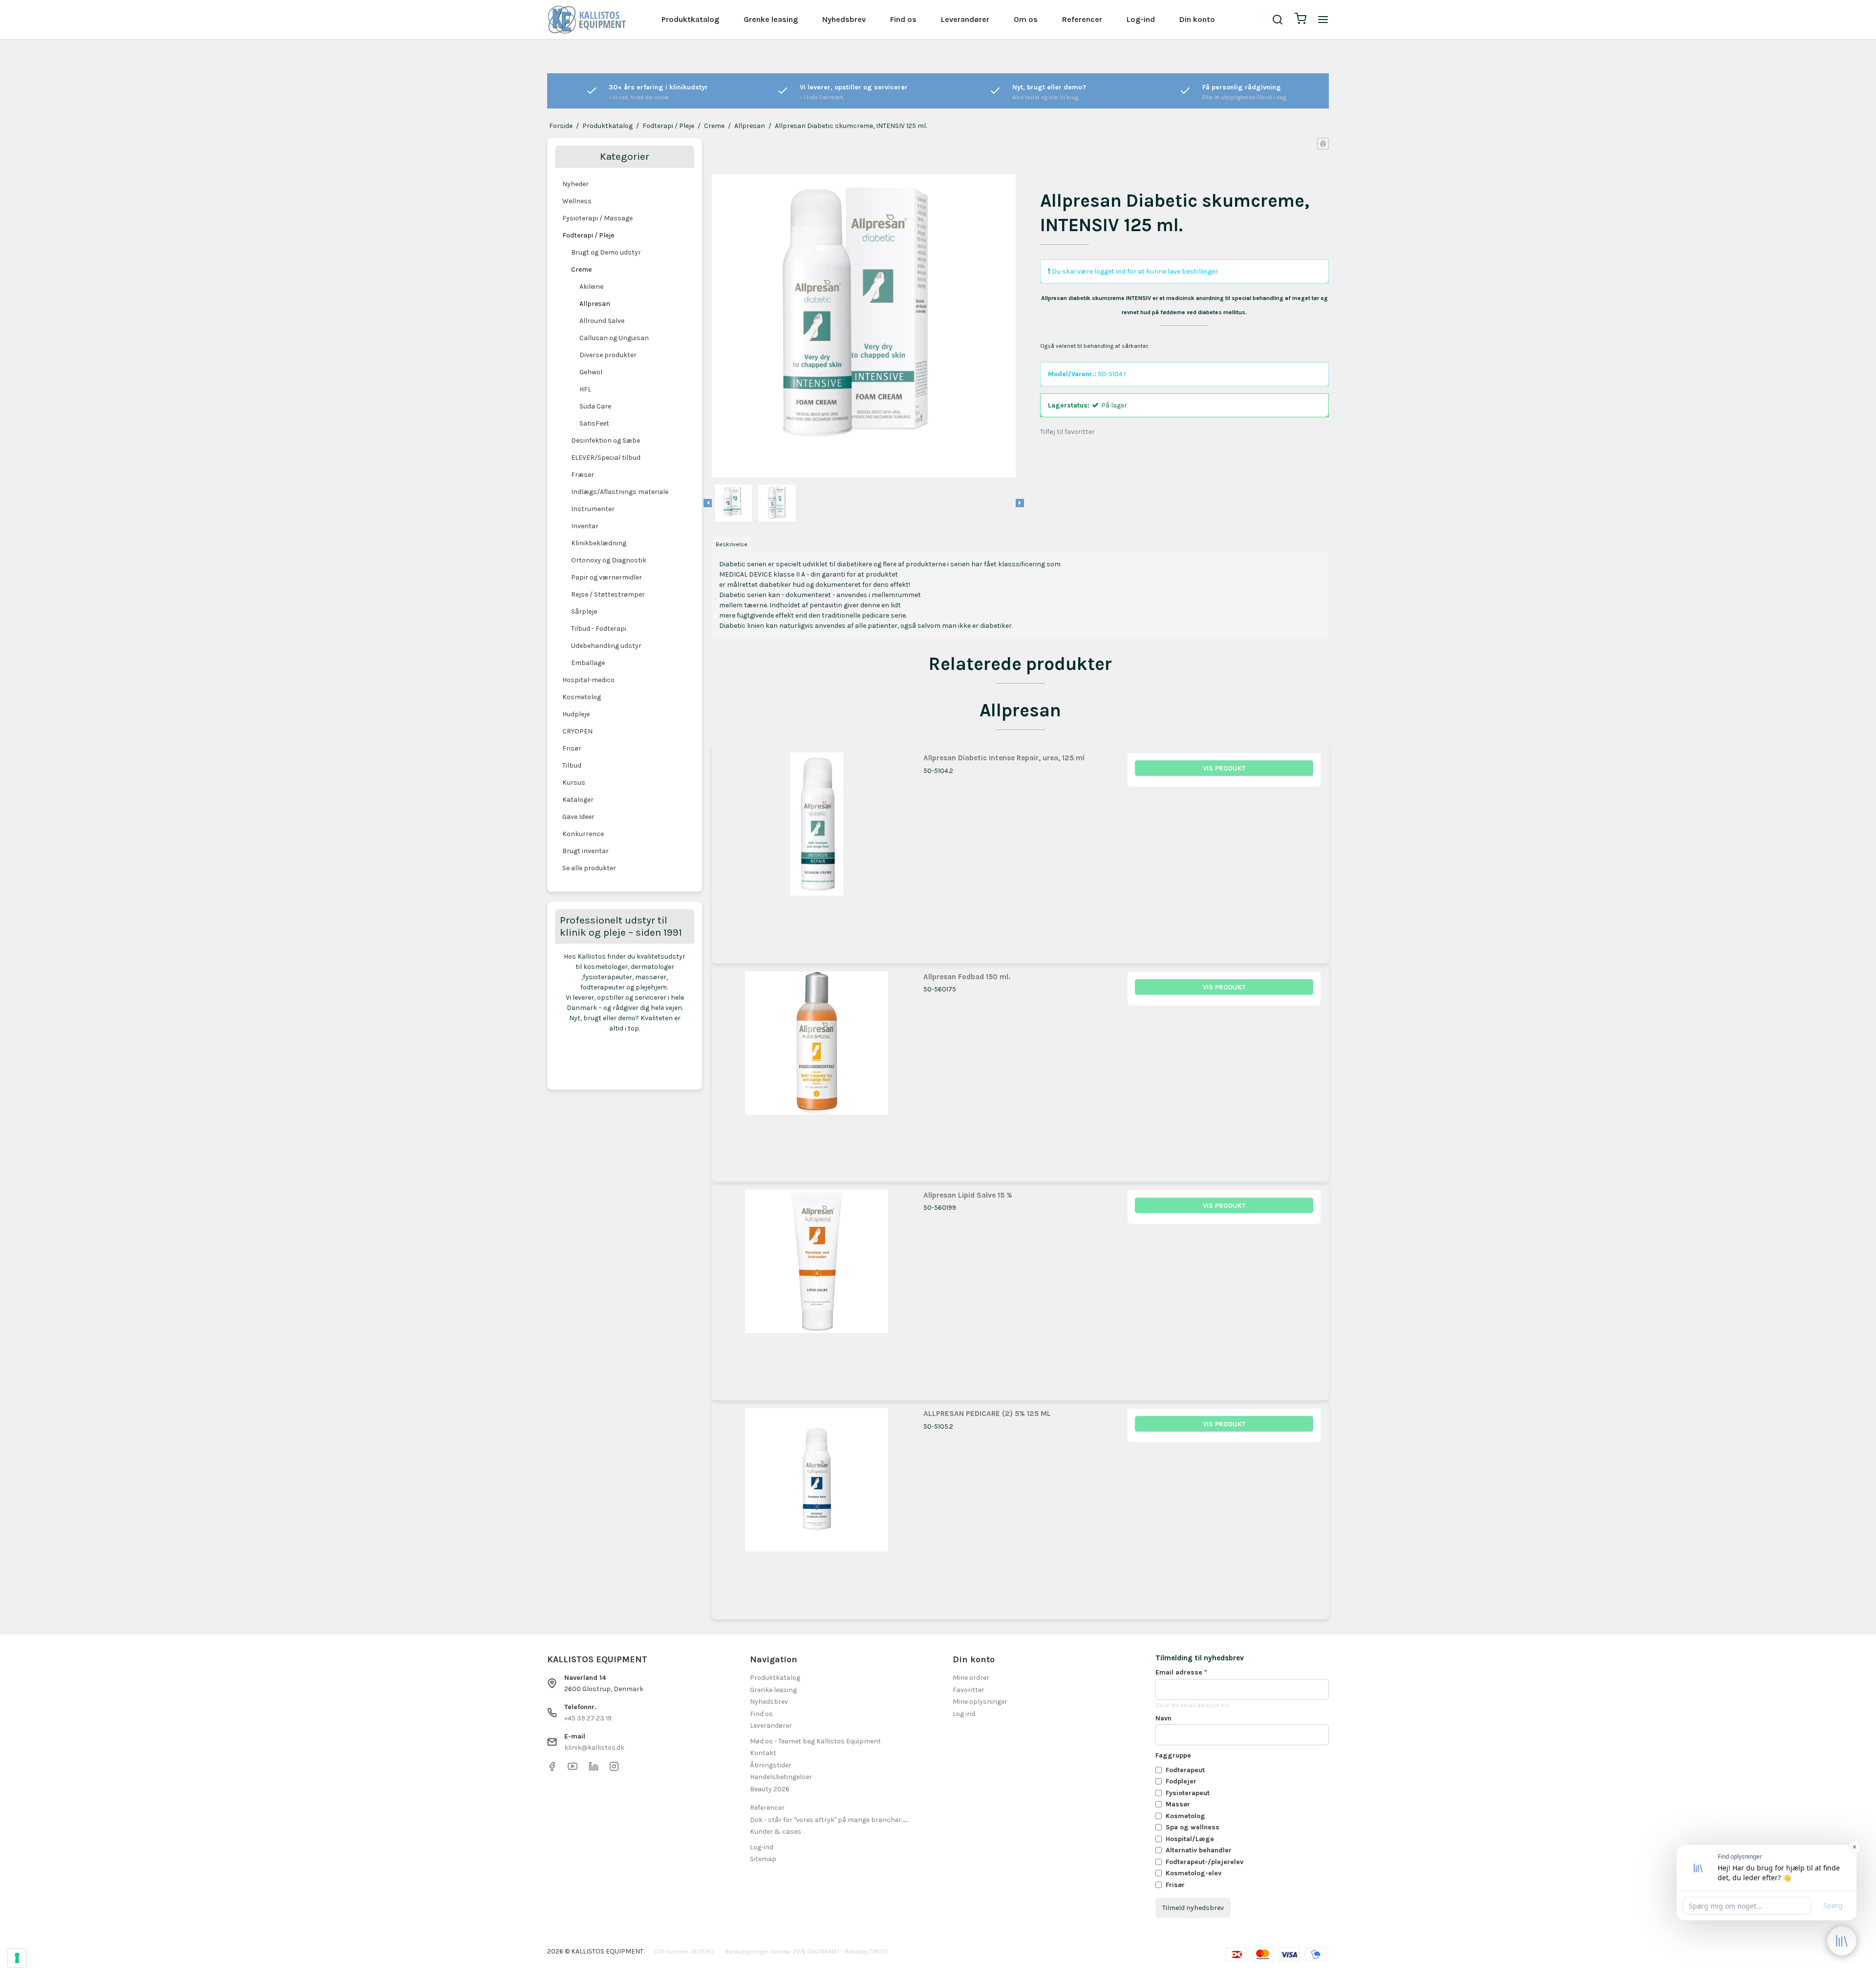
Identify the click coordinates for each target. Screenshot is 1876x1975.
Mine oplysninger (980, 1702)
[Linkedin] (594, 1769)
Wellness (577, 201)
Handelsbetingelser (781, 1777)
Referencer (1082, 19)
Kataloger (578, 800)
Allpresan (595, 304)
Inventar (585, 526)
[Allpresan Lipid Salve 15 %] (817, 1287)
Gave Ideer (578, 817)
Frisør (572, 748)
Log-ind (1141, 19)
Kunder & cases (776, 1832)
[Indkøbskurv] (1300, 20)
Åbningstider (771, 1765)
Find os (903, 19)
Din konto (1197, 19)
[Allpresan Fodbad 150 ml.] (817, 1068)
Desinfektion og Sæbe (606, 440)
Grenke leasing (771, 19)
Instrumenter (593, 509)
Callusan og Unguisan (614, 338)
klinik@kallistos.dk (594, 1748)
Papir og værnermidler (607, 577)
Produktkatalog (690, 19)
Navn (1163, 1718)
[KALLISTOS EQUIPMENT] (587, 20)
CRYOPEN (577, 731)
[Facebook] (552, 1769)
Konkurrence (583, 834)
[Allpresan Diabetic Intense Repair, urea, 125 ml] (817, 849)
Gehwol (591, 372)
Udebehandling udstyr (606, 646)
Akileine (591, 287)
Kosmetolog (582, 697)
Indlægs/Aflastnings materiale (620, 492)
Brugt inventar (586, 851)
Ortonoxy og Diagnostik (609, 560)
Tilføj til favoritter (1067, 432)
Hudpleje (576, 714)
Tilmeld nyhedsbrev (1193, 1908)
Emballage (588, 663)
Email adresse (1181, 1672)
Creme (581, 269)
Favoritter (969, 1690)
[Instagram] (614, 1769)
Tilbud (572, 765)
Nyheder (576, 184)
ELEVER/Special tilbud (606, 458)
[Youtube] (573, 1769)
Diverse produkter (608, 355)
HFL (585, 389)
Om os (1026, 19)
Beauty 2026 (770, 1789)
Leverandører (965, 19)
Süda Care (595, 406)
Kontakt (763, 1753)
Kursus (574, 783)
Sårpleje (584, 612)
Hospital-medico (588, 680)
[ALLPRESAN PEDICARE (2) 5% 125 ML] (817, 1505)
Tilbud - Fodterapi (599, 629)
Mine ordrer (971, 1678)
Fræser (583, 475)
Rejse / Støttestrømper (608, 594)
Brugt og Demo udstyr (606, 252)
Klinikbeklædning (599, 543)
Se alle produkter (589, 868)
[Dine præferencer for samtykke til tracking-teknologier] (17, 1958)
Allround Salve (602, 321)
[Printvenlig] (1323, 144)
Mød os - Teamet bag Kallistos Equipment (815, 1741)
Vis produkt (1224, 768)
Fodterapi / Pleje (588, 235)
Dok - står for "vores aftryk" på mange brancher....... (829, 1820)
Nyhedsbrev (844, 19)
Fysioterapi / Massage (597, 218)
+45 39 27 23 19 (588, 1718)
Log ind (964, 1714)
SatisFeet (594, 423)
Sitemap (763, 1859)
